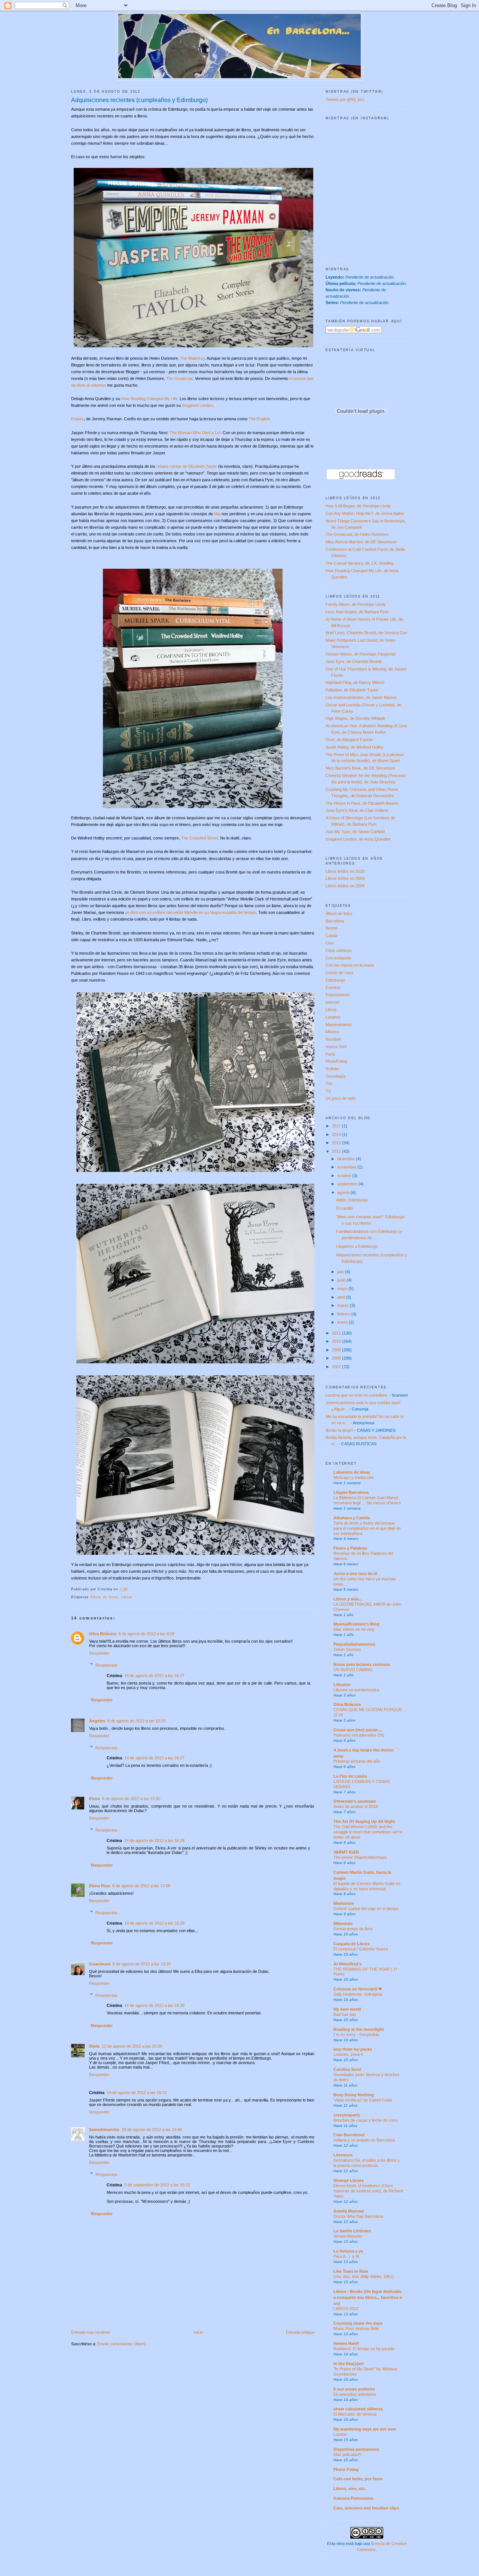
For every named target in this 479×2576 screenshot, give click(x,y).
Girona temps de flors (353, 1929)
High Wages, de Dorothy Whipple (356, 718)
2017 (337, 1126)
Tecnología (335, 1076)
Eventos (333, 988)
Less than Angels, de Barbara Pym (357, 612)
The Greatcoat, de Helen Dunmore (357, 534)
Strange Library (349, 2180)
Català (331, 936)
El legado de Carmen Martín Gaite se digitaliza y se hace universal (367, 1886)
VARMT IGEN (346, 1852)
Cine (330, 943)
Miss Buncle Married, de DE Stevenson (361, 542)
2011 (337, 1333)
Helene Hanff (346, 2343)
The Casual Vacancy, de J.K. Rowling (359, 563)
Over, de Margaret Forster (350, 740)
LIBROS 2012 (346, 2309)
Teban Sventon (347, 1649)
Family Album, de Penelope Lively (356, 604)
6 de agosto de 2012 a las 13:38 (141, 1886)
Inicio (198, 2332)
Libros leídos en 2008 (345, 886)
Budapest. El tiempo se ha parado (364, 2349)
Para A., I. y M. (347, 2256)
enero (343, 1322)
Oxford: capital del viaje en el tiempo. (367, 1909)
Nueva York (336, 1047)
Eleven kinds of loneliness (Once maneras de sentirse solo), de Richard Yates (368, 2191)
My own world (347, 2009)
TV (328, 1091)
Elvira (94, 1799)
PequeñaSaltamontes (354, 1644)
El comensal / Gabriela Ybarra (361, 1949)
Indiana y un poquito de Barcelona (364, 2140)
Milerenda (343, 1923)
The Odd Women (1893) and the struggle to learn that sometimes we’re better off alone (368, 1832)
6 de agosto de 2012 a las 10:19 (136, 1721)
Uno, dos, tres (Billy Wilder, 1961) (364, 2276)
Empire (77, 419)
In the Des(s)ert (349, 2364)
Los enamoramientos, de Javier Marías (361, 697)
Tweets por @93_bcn (345, 99)
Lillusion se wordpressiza (356, 1690)
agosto (344, 1192)
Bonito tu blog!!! (339, 1430)
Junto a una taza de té (355, 1573)
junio (342, 1280)
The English (259, 419)
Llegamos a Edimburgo (357, 1246)
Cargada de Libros (352, 1944)
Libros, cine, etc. (350, 2489)
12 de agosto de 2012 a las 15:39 (132, 2046)
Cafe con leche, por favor (358, 2479)
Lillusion (342, 1685)
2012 (337, 1151)
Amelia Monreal (349, 2211)
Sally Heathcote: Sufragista (358, 1994)
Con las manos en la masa (350, 965)
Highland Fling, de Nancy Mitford (355, 682)
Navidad (333, 1039)
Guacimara (100, 1964)
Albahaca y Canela (352, 1518)
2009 (337, 1350)
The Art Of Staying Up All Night (364, 1821)
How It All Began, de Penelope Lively (358, 506)
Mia (217, 514)
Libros (127, 1597)
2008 (337, 1358)
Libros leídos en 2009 (345, 878)
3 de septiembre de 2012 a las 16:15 (157, 2185)
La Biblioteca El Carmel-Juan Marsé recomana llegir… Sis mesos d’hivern (367, 1500)
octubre (345, 1176)
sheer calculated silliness (358, 2409)
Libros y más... (348, 1599)
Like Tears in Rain (351, 2271)
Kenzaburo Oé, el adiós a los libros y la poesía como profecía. (367, 2163)
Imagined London (197, 405)
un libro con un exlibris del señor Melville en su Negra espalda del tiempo (190, 912)
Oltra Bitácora (103, 1634)
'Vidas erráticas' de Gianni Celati (363, 2100)
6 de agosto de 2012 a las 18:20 (142, 1964)
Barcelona (335, 921)
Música (332, 1032)
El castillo (344, 1208)
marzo (344, 1305)
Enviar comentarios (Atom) (122, 2344)
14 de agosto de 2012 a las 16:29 (154, 1923)
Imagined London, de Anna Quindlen (358, 839)
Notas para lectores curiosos (362, 1664)
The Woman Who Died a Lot (195, 433)
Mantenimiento (339, 1025)
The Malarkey (192, 358)
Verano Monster (348, 2236)
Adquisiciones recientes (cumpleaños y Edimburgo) (139, 100)
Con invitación (338, 958)
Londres (333, 1017)
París (330, 1054)
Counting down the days (358, 2323)
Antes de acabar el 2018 (356, 1806)
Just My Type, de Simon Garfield (355, 832)
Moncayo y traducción (354, 1477)
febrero (344, 1314)
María (94, 2046)
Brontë (332, 928)
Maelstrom (344, 1903)
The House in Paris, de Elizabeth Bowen (362, 803)
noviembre (347, 1167)
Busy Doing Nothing (354, 2095)
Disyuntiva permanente (356, 2449)
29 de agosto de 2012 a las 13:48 (152, 2130)
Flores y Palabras (350, 1548)
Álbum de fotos (104, 1597)
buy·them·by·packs (353, 2049)
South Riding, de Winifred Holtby (355, 747)
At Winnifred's (347, 1964)
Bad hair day (345, 2014)
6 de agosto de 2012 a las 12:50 (131, 1799)
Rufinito (332, 1069)
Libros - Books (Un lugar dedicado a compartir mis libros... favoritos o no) (368, 2297)
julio (341, 1272)
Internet (332, 1002)
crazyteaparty (347, 2115)
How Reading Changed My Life (149, 399)
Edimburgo (335, 980)
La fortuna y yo (348, 2251)
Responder (99, 1653)
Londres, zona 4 (348, 2054)
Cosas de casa (339, 973)
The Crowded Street (199, 838)
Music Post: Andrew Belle (356, 2328)
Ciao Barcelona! (349, 2135)
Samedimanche (104, 2130)
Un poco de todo (341, 1098)
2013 (337, 1143)
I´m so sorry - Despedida (356, 2035)
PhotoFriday (337, 1061)
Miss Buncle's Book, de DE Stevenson (360, 768)
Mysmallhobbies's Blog (356, 1624)
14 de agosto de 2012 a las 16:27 (154, 1676)
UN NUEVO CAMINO (353, 1670)
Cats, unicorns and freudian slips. (367, 2508)
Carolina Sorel (347, 2069)
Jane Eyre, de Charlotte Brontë (354, 661)
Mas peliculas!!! (347, 2454)
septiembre (348, 1184)
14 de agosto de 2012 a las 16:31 (137, 2093)
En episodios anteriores (355, 2394)
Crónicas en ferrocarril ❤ (358, 1989)
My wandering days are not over (365, 2429)
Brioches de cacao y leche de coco (365, 2120)
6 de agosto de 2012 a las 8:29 (147, 1634)
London (340, 2434)
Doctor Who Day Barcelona (358, 2216)
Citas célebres (339, 951)
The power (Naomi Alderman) (360, 1857)
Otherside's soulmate (355, 1801)
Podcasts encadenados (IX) (359, 1735)
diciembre (347, 1159)
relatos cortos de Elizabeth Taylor (187, 466)
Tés (329, 1084)
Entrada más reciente (91, 2332)
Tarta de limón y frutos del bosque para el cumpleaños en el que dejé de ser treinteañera (367, 1528)
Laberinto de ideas (352, 1472)
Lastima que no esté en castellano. (357, 1395)
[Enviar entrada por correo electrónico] (130, 1589)
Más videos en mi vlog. (354, 1629)
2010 (337, 1341)
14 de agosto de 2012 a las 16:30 (154, 2005)
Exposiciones (338, 995)
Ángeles (97, 1721)
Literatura (343, 2155)
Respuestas (106, 1665)
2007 (337, 1367)
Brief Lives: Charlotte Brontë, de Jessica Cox (366, 633)
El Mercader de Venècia (355, 2414)
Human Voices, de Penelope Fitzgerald (361, 654)
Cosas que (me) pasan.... (358, 1730)
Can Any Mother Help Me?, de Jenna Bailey (365, 513)
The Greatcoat (179, 378)
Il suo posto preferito (354, 2389)
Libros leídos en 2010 (345, 871)
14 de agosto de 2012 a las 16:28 (154, 1840)
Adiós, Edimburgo (352, 1200)
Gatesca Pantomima (353, 2498)
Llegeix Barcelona (351, 1492)
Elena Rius (100, 1886)
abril (341, 1297)
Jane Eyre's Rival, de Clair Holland (357, 810)
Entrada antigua (300, 2332)
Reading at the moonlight (359, 2029)
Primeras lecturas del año (357, 1761)
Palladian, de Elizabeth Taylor (352, 690)
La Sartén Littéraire (352, 2231)
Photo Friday (346, 2469)
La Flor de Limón (350, 1776)
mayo (343, 1289)
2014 (337, 1135)
